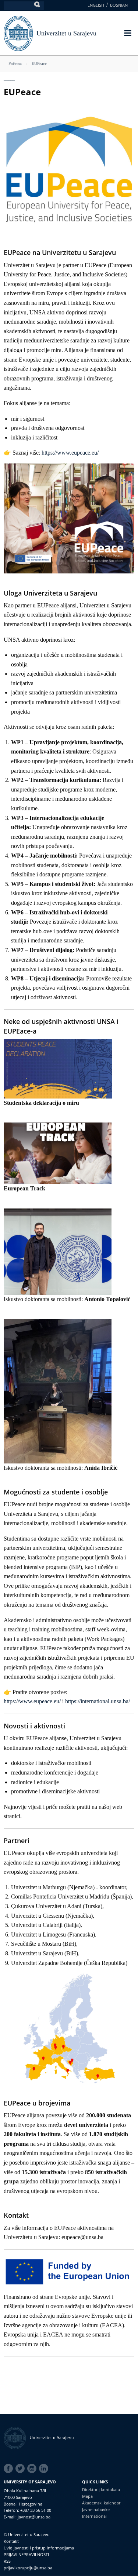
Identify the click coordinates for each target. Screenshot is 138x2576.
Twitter (21, 2469)
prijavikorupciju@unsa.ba (28, 2568)
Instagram (33, 2469)
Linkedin (45, 2469)
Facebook (10, 2469)
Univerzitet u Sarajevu (66, 33)
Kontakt (11, 2541)
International (94, 2516)
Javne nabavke (96, 2509)
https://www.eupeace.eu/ (70, 453)
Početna (15, 63)
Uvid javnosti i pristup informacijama (39, 2548)
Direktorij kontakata (101, 2489)
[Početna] (17, 2437)
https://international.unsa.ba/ (98, 1701)
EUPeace (39, 63)
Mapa (87, 2496)
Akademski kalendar (101, 2503)
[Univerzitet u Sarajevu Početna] (18, 33)
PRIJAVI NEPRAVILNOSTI (26, 2554)
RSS (7, 2561)
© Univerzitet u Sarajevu (27, 2534)
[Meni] (127, 34)
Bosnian (119, 5)
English (96, 5)
